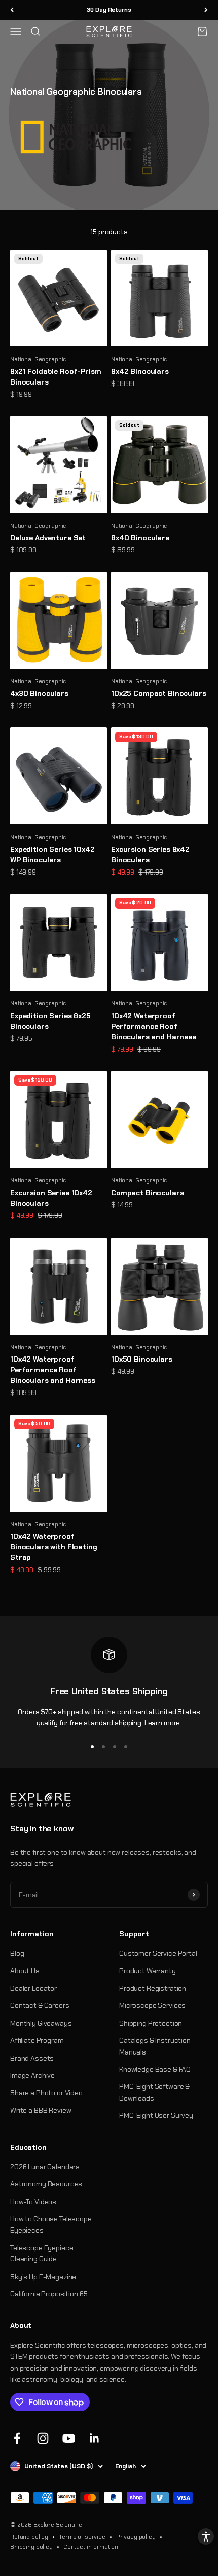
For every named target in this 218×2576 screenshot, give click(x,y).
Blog (17, 1953)
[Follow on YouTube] (69, 2438)
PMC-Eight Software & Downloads (154, 2092)
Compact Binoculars (147, 1193)
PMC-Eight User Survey (156, 2115)
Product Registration (153, 1988)
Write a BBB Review (41, 2110)
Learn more (162, 1723)
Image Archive (32, 2075)
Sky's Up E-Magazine (43, 2277)
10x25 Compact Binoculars (159, 693)
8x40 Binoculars (140, 538)
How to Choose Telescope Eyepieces (51, 2224)
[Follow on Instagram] (43, 2438)
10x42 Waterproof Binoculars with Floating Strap (54, 1547)
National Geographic (38, 359)
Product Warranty (148, 1971)
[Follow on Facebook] (17, 2438)
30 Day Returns (109, 10)
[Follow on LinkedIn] (95, 2438)
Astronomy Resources (46, 2184)
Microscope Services (152, 2005)
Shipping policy (31, 2547)
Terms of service (82, 2537)
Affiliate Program (37, 2040)
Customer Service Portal (158, 1953)
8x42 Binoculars (140, 371)
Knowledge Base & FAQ (155, 2069)
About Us (25, 1971)
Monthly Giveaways (41, 2023)
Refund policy (29, 2537)
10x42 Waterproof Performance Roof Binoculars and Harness (154, 1026)
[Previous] (12, 10)
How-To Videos (33, 2202)
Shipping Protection (151, 2023)
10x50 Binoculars (142, 1359)
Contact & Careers (40, 2005)
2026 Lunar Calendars (45, 2167)
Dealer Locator (33, 1988)
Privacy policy (136, 2537)
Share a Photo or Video (46, 2093)
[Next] (206, 10)
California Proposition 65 (49, 2294)
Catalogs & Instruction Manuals (155, 2046)
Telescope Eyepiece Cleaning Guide (42, 2253)
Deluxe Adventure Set (48, 538)
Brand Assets (32, 2058)
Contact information (91, 2547)
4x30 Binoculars (39, 693)
